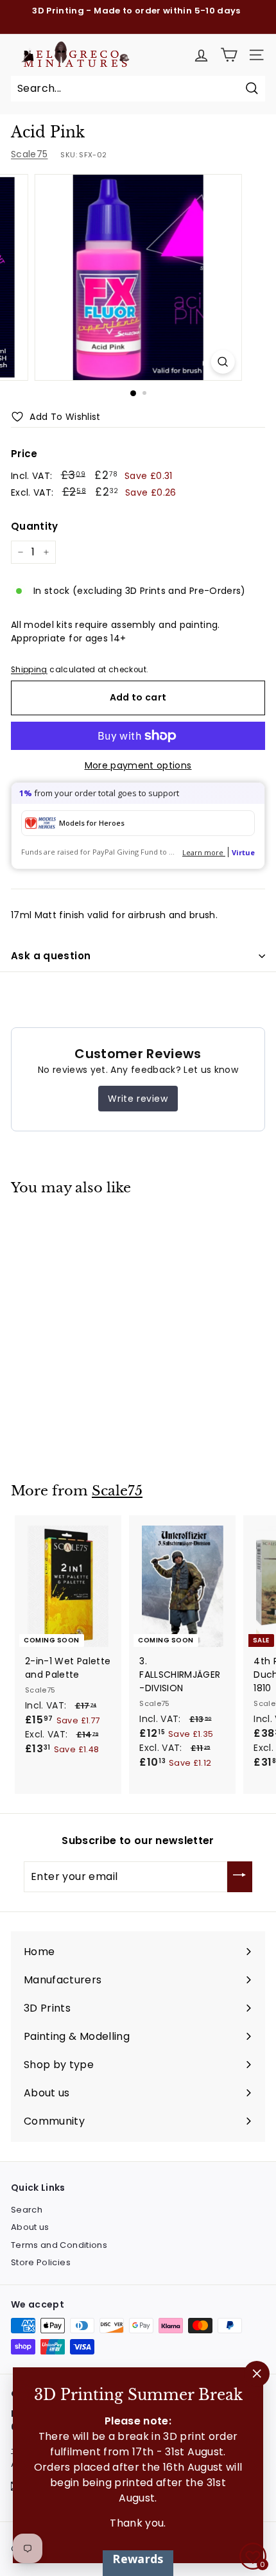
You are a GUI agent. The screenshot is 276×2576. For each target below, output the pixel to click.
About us (30, 2227)
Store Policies (41, 2262)
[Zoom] (222, 362)
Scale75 (29, 154)
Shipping (29, 670)
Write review (138, 1099)
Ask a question (51, 956)
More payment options (138, 765)
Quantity (35, 526)
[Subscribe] (240, 1877)
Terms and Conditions (59, 2245)
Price (24, 454)
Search (27, 2210)
